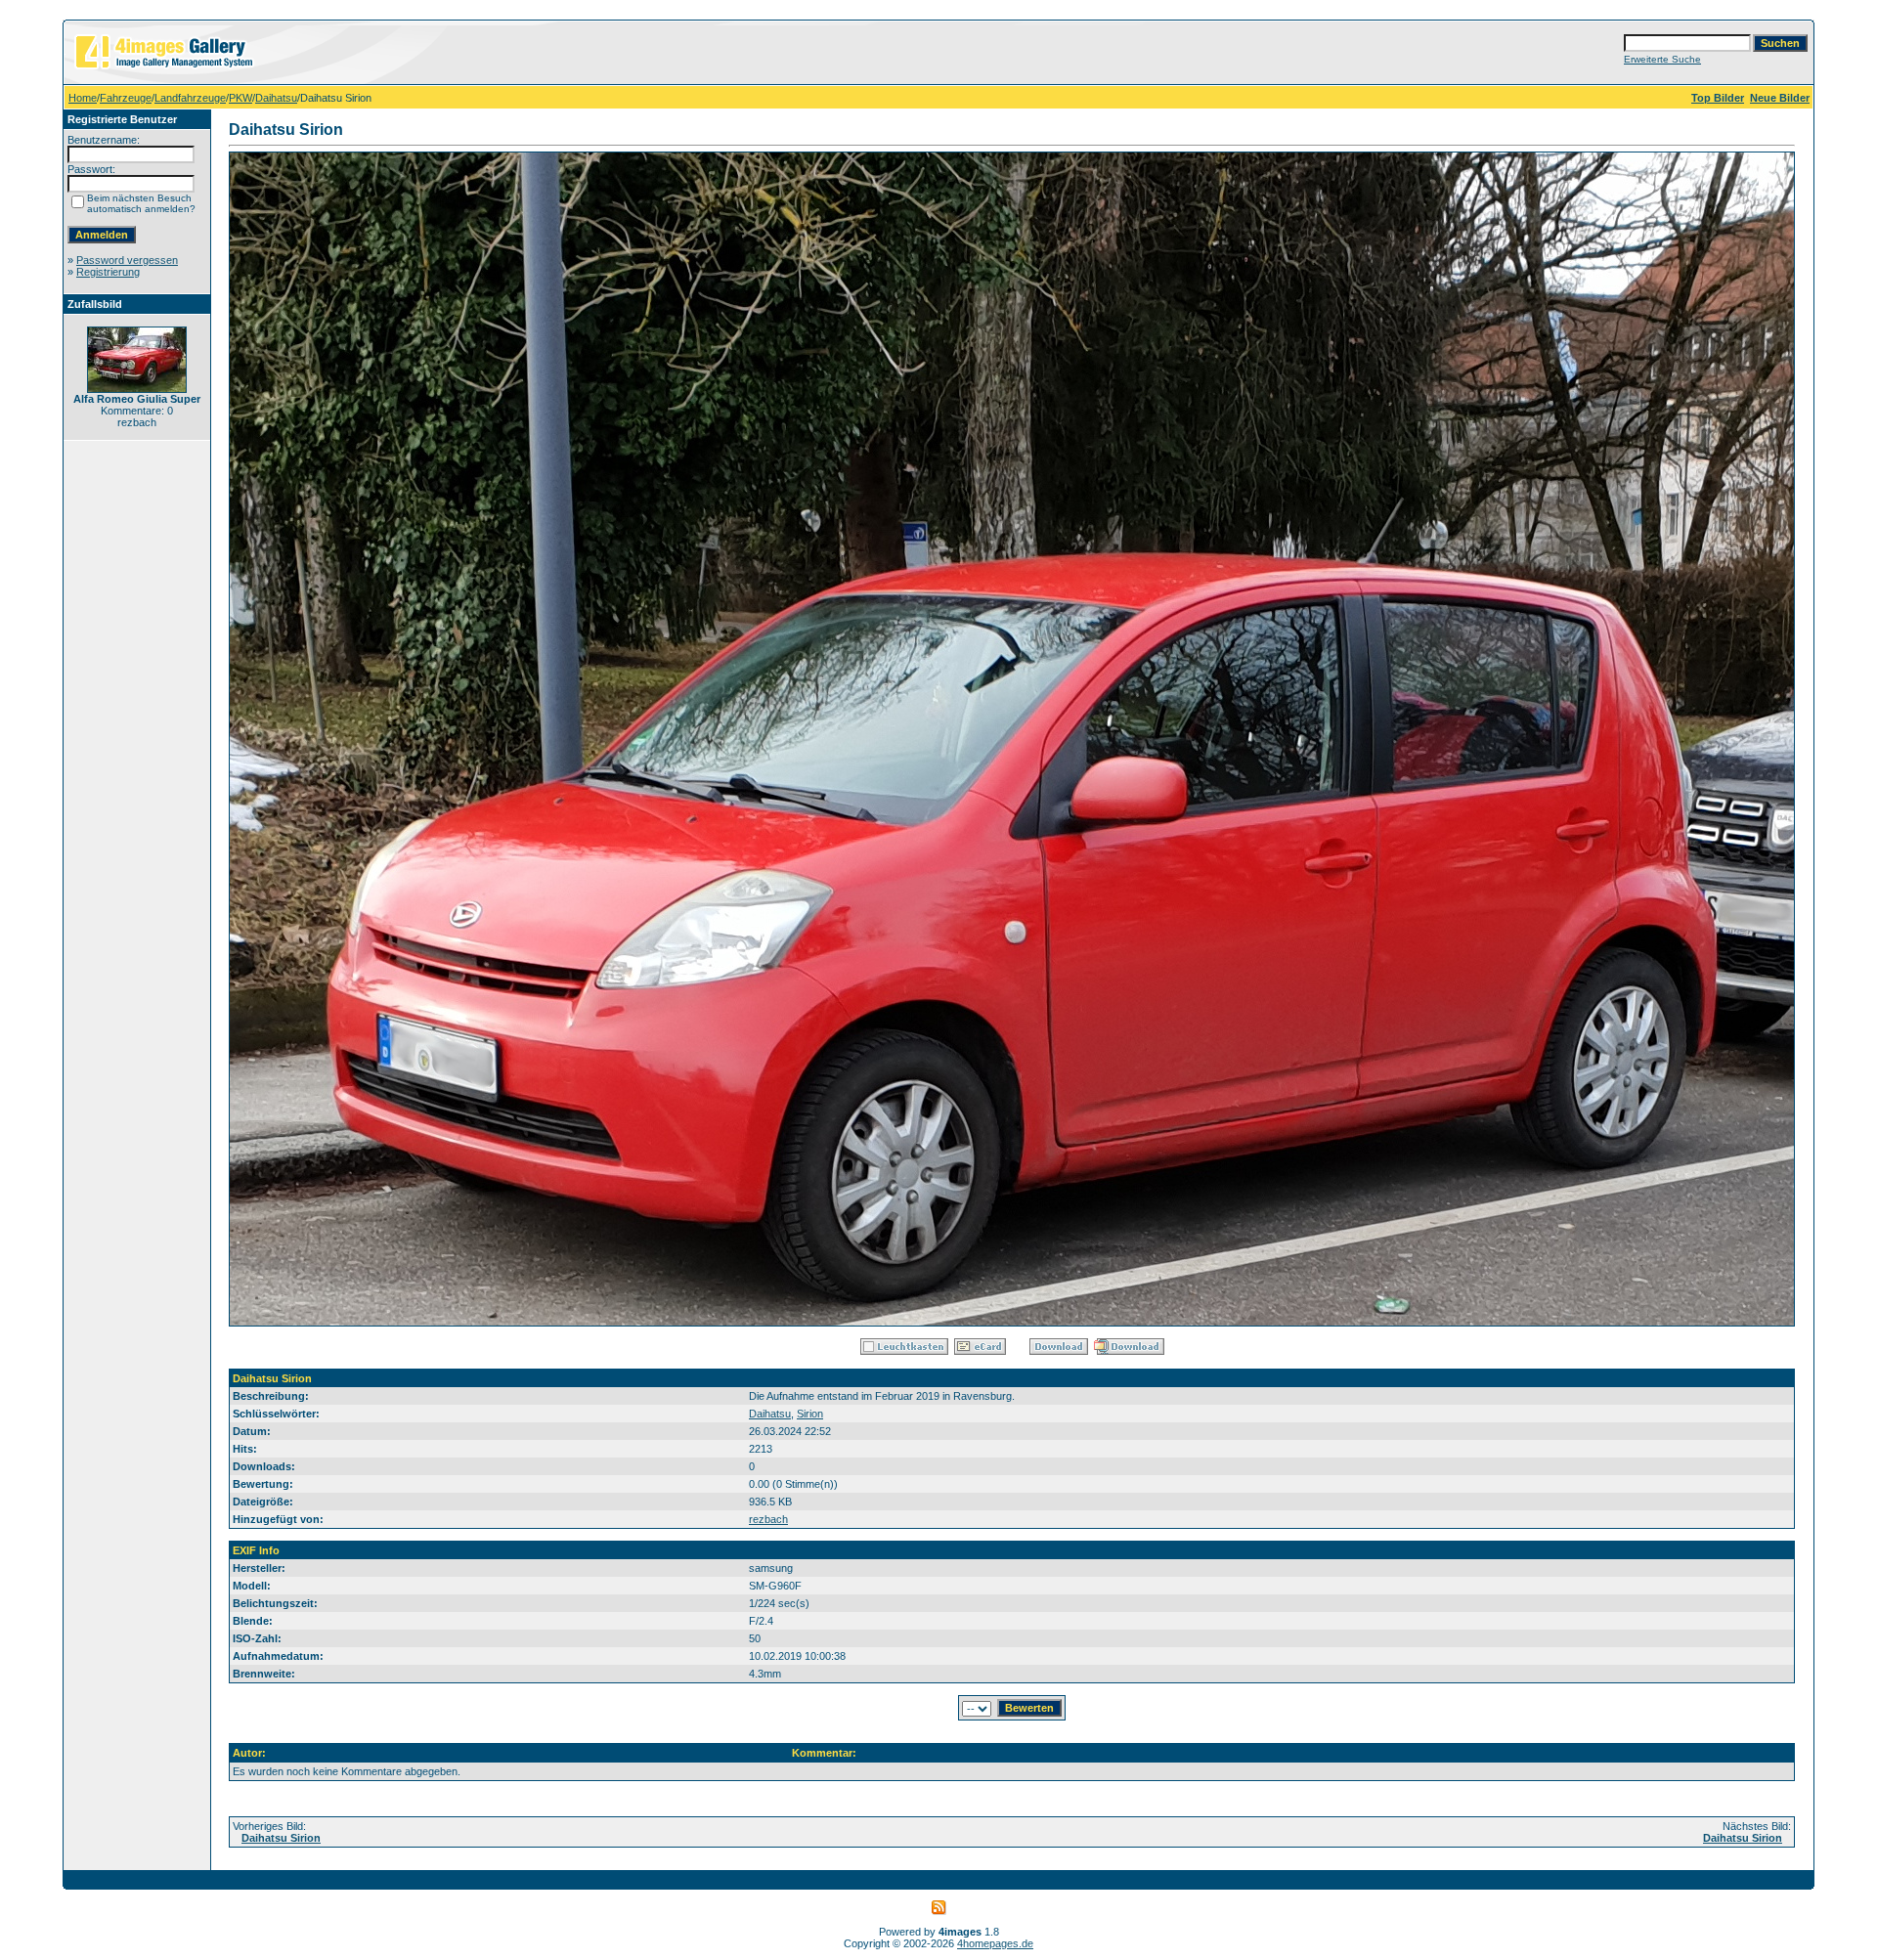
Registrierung (108, 272)
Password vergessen (127, 260)
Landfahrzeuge (190, 98)
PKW (240, 98)
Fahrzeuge (126, 98)
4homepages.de (995, 1943)
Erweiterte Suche (1662, 59)
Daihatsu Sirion (281, 1838)
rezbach (768, 1519)
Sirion (810, 1414)
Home (83, 98)
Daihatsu (276, 98)
